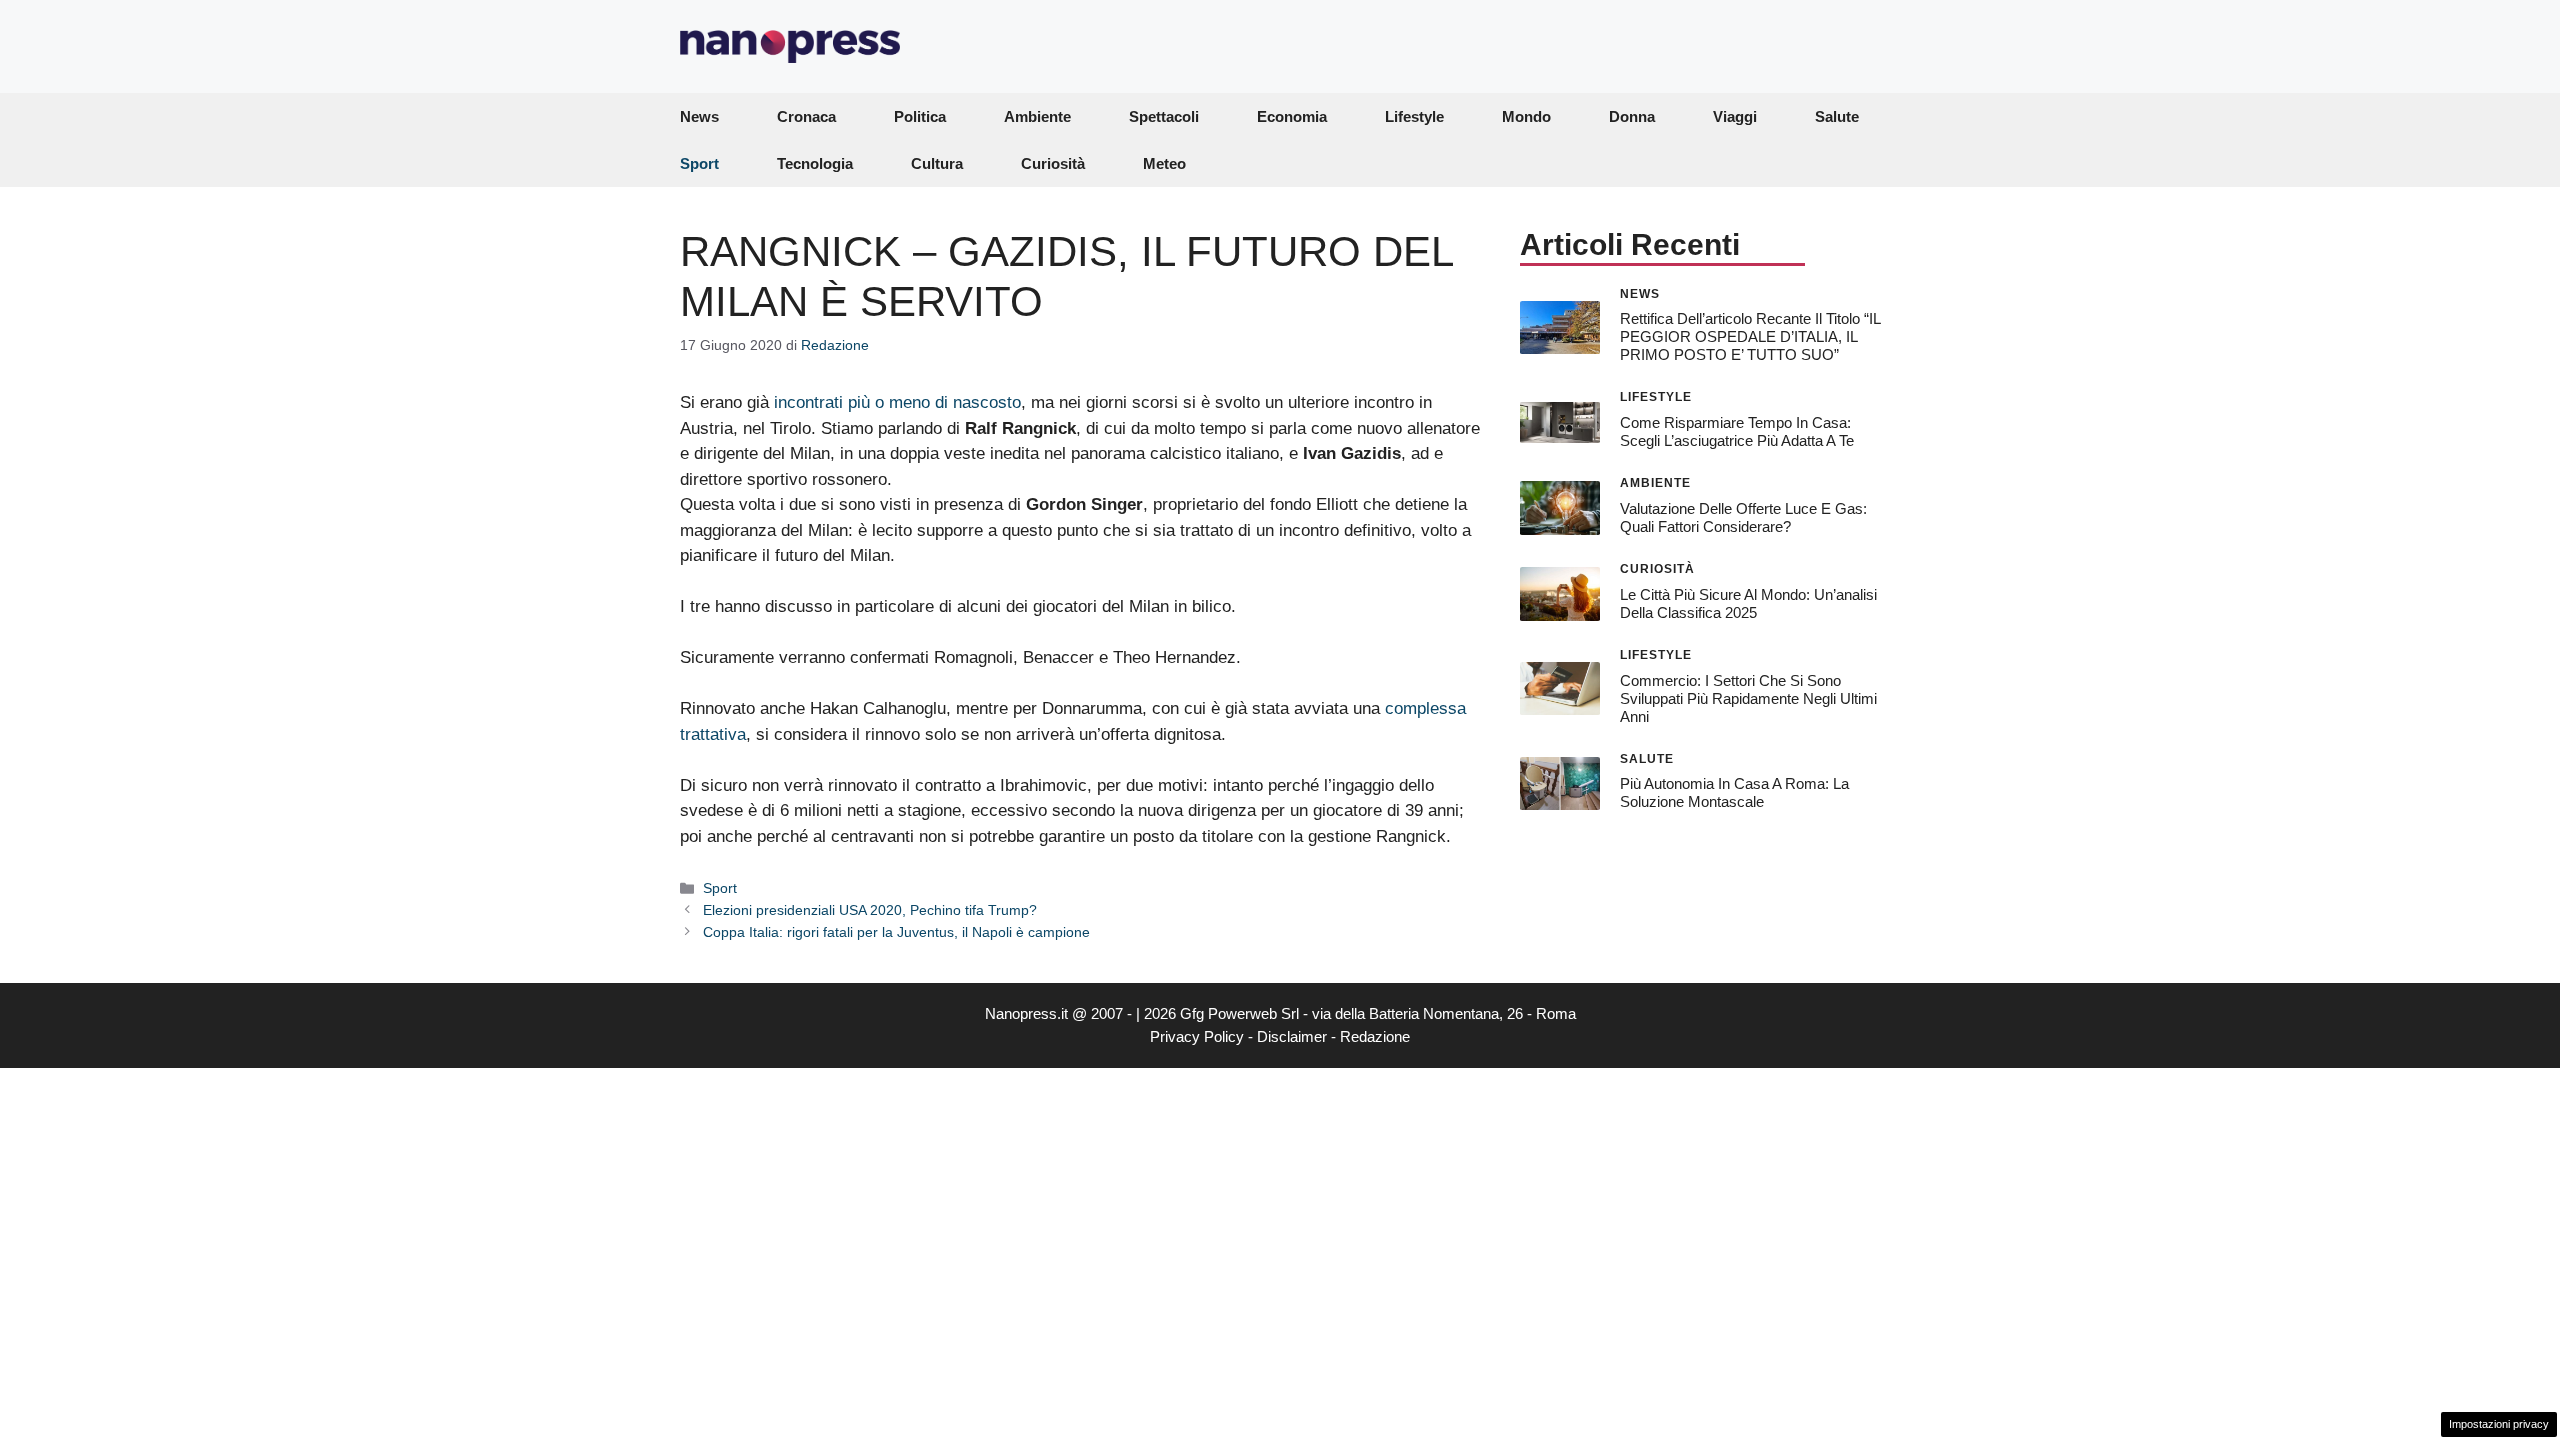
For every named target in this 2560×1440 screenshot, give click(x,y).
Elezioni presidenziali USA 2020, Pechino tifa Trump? (870, 910)
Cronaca (806, 116)
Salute (1837, 116)
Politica (920, 116)
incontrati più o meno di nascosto (897, 402)
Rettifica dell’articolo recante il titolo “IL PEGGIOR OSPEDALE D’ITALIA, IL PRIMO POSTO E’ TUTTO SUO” (1750, 336)
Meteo (1164, 163)
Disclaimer (1292, 1036)
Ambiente (1037, 116)
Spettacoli (1164, 116)
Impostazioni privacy (2499, 1424)
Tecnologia (815, 163)
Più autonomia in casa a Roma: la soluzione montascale (1734, 792)
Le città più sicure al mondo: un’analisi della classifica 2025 (1748, 603)
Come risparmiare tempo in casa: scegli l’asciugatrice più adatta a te (1737, 431)
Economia (1292, 116)
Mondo (1526, 116)
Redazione (1375, 1036)
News (699, 116)
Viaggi (1735, 116)
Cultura (937, 163)
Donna (1632, 116)
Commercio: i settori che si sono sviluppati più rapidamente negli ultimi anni (1748, 698)
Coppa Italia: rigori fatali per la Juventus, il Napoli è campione (896, 932)
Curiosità (1053, 163)
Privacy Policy (1197, 1036)
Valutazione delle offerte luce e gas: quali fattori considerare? (1743, 517)
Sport (699, 163)
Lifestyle (1414, 116)
